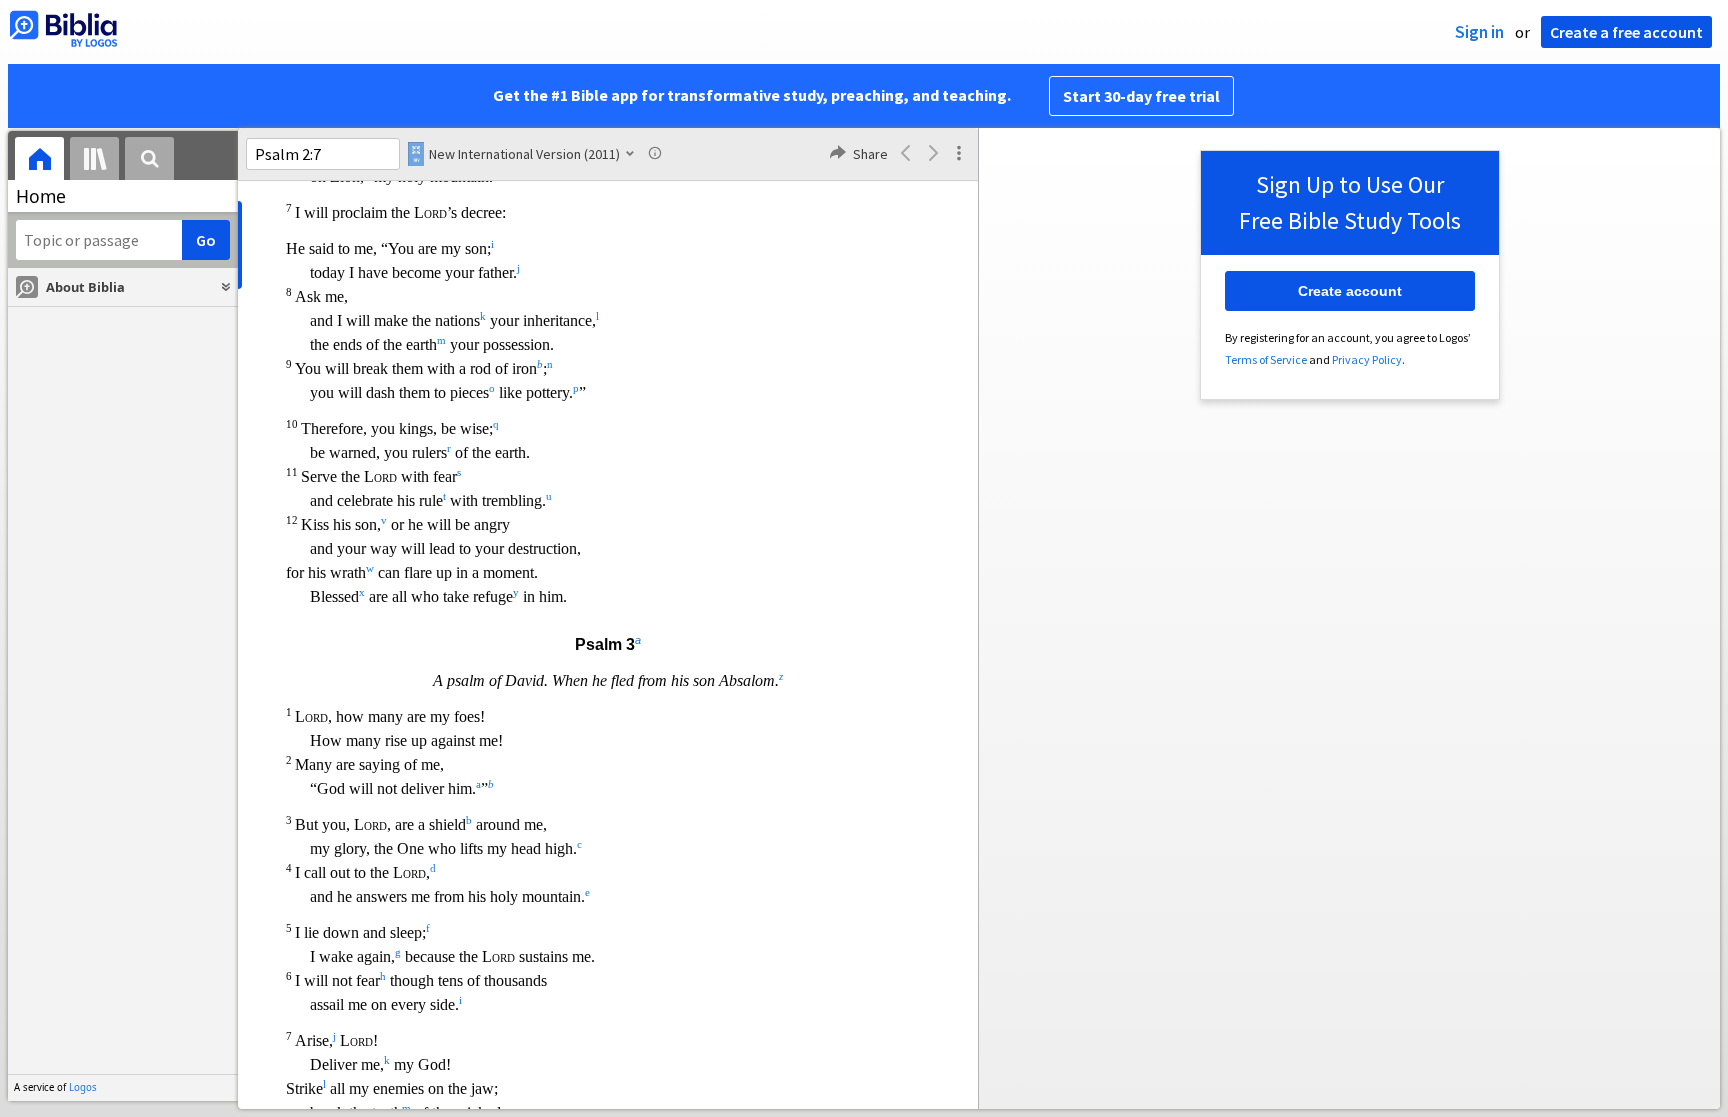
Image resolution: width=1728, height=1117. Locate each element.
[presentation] (39, 161)
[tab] (39, 161)
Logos (83, 1087)
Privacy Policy (1367, 359)
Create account (1350, 291)
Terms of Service (1266, 359)
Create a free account (1626, 32)
